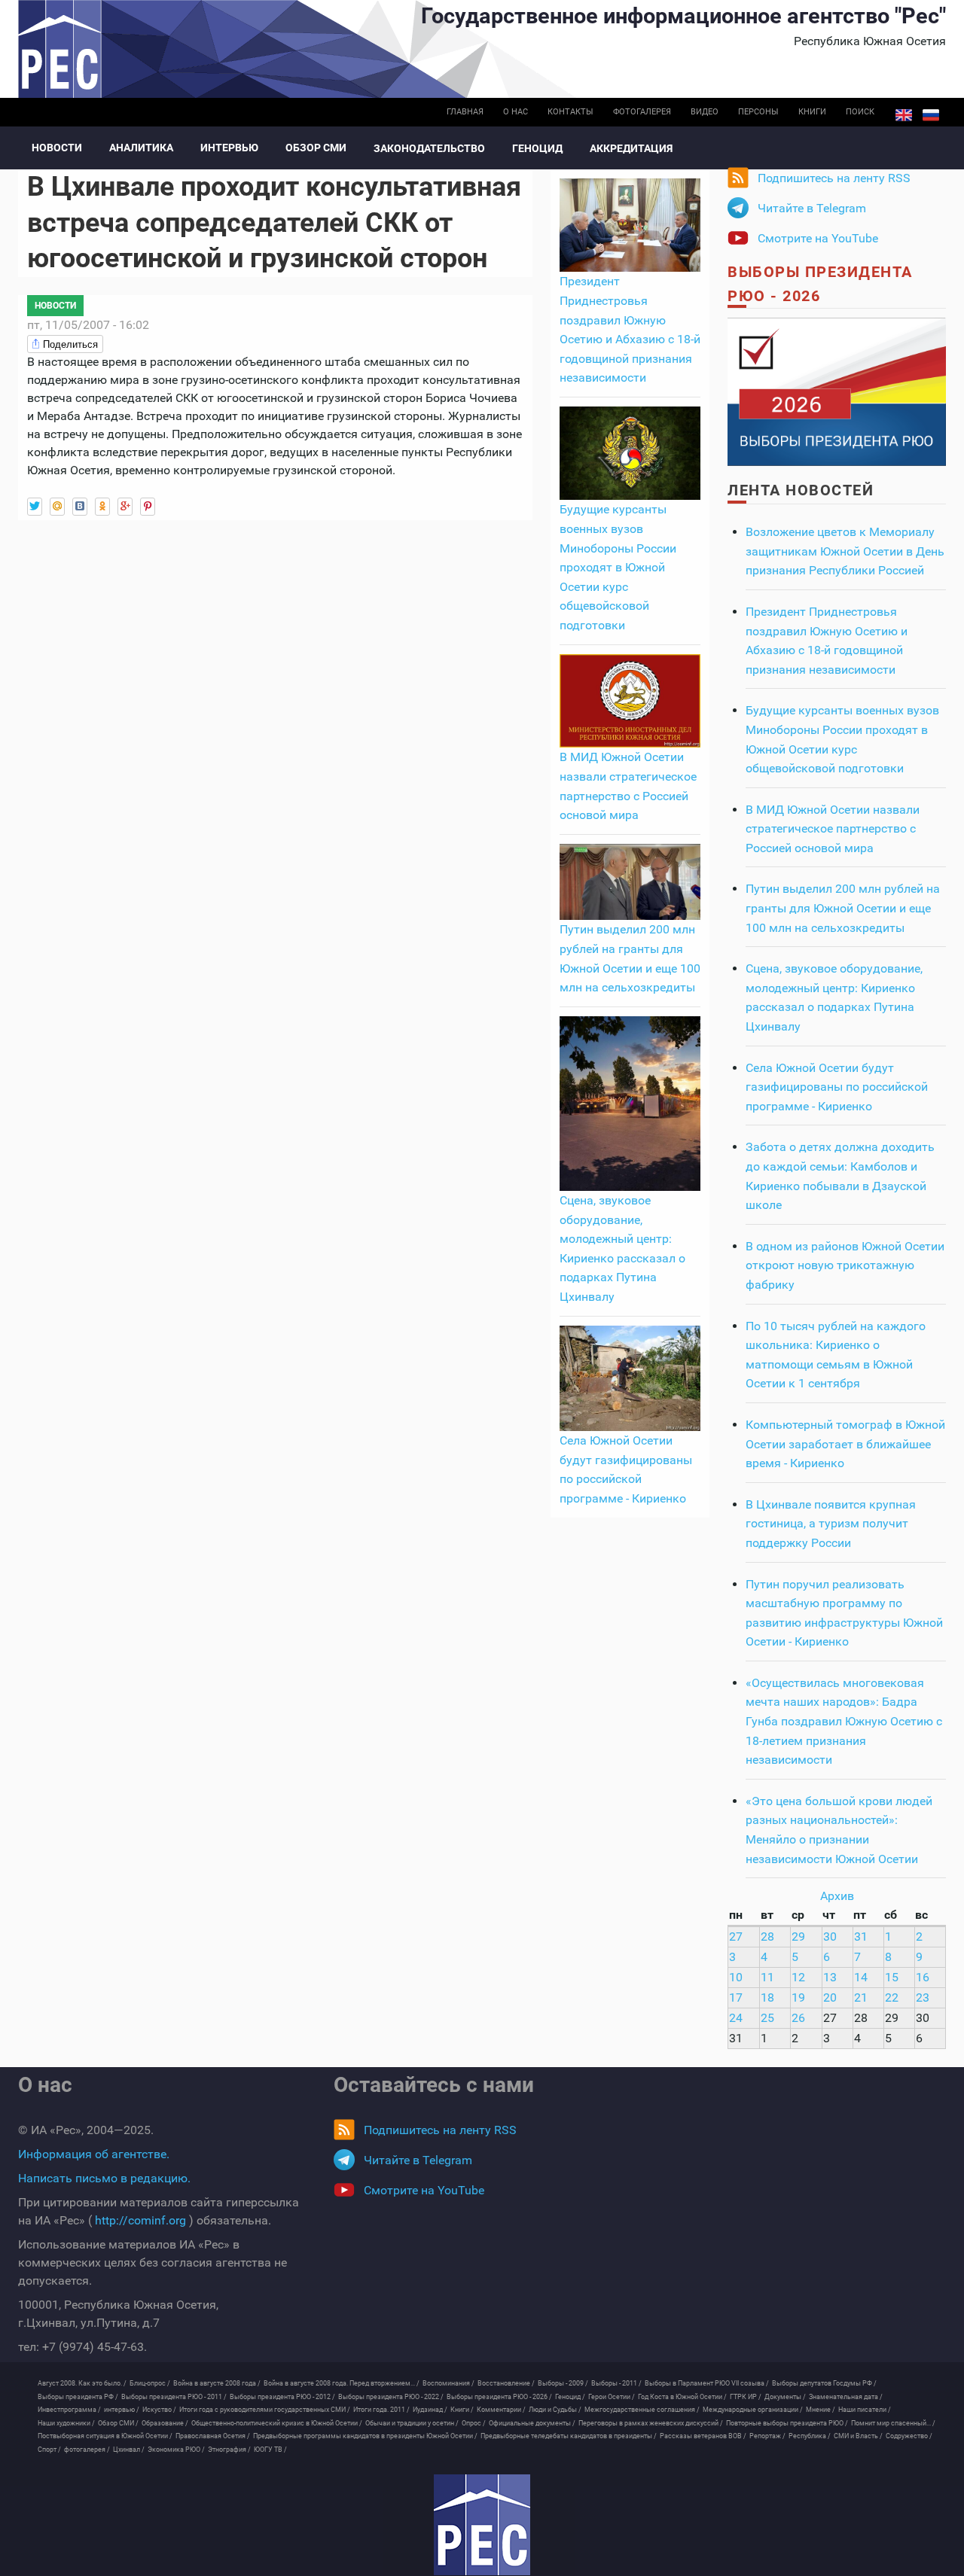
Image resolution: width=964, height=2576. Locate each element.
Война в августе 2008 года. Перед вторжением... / (342, 2383)
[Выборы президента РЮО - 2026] (837, 391)
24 (736, 2018)
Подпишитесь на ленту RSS (834, 178)
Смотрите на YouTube (818, 238)
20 (830, 1997)
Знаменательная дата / (846, 2397)
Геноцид (537, 148)
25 (767, 2018)
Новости (57, 148)
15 (892, 1977)
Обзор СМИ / (118, 2423)
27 (736, 1937)
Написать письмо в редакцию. (104, 2178)
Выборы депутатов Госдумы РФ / (824, 2383)
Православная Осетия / (213, 2436)
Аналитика (141, 148)
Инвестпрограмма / (69, 2410)
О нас (516, 112)
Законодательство (429, 148)
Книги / (462, 2410)
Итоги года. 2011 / (381, 2410)
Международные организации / (753, 2410)
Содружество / (909, 2436)
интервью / (122, 2410)
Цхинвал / (129, 2450)
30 (830, 1937)
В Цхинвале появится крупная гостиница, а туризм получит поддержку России (831, 1524)
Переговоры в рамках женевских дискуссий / (651, 2423)
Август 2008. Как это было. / (82, 2383)
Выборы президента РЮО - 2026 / (499, 2397)
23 (923, 1997)
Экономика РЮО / (176, 2450)
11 (767, 1977)
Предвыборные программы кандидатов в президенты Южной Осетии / (365, 2436)
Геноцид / (570, 2397)
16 (923, 1977)
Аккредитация (631, 148)
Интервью (229, 148)
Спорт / (49, 2450)
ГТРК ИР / (746, 2397)
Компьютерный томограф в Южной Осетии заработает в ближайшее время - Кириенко (845, 1444)
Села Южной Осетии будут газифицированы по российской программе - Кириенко (837, 1087)
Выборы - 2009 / (563, 2383)
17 (736, 1997)
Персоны (758, 112)
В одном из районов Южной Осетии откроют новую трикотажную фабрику (845, 1265)
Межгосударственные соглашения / (642, 2410)
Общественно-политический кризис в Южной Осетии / (277, 2423)
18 (767, 1997)
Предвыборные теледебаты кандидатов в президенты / (569, 2436)
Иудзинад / (430, 2410)
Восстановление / (506, 2383)
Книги (812, 112)
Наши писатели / (865, 2410)
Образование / (165, 2423)
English (904, 115)
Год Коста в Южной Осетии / (682, 2397)
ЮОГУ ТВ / (270, 2450)
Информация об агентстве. (94, 2154)
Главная (465, 112)
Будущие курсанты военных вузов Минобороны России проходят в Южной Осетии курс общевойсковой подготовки (618, 567)
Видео (705, 112)
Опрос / (474, 2423)
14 (861, 1977)
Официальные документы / (532, 2423)
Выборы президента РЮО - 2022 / (391, 2397)
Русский (931, 115)
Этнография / (229, 2450)
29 (798, 1937)
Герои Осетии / (612, 2397)
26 (798, 2018)
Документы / (785, 2397)
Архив (837, 1896)
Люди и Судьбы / (555, 2410)
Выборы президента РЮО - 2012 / (282, 2397)
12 (798, 1977)
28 (767, 1937)
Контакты (570, 112)
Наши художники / (66, 2423)
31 (861, 1937)
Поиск (860, 112)
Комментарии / (501, 2410)
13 (830, 1977)
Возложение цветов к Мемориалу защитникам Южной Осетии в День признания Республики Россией (845, 551)
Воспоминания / (448, 2383)
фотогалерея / (87, 2450)
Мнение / (821, 2410)
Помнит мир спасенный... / (893, 2423)
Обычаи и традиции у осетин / (412, 2423)
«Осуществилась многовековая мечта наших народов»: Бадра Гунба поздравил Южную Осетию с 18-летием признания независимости (844, 1721)
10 (736, 1977)
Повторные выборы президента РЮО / (787, 2423)
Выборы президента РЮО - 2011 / (174, 2397)
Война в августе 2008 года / (217, 2383)
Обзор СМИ (316, 148)
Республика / (810, 2436)
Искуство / (159, 2410)
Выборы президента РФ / (78, 2397)
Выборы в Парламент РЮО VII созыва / (707, 2383)
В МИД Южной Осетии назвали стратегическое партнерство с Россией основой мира (833, 829)
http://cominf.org (140, 2220)
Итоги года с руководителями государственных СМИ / (265, 2410)
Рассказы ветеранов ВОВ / (703, 2436)
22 (892, 1997)
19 (798, 1997)
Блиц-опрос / (150, 2383)
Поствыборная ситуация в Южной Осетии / (105, 2436)
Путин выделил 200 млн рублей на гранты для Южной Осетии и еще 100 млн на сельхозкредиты (843, 908)
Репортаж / (767, 2436)
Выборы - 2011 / (616, 2383)
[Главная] (482, 2525)
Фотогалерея (642, 112)
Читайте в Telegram (812, 208)
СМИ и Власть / (858, 2436)
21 (861, 1997)
